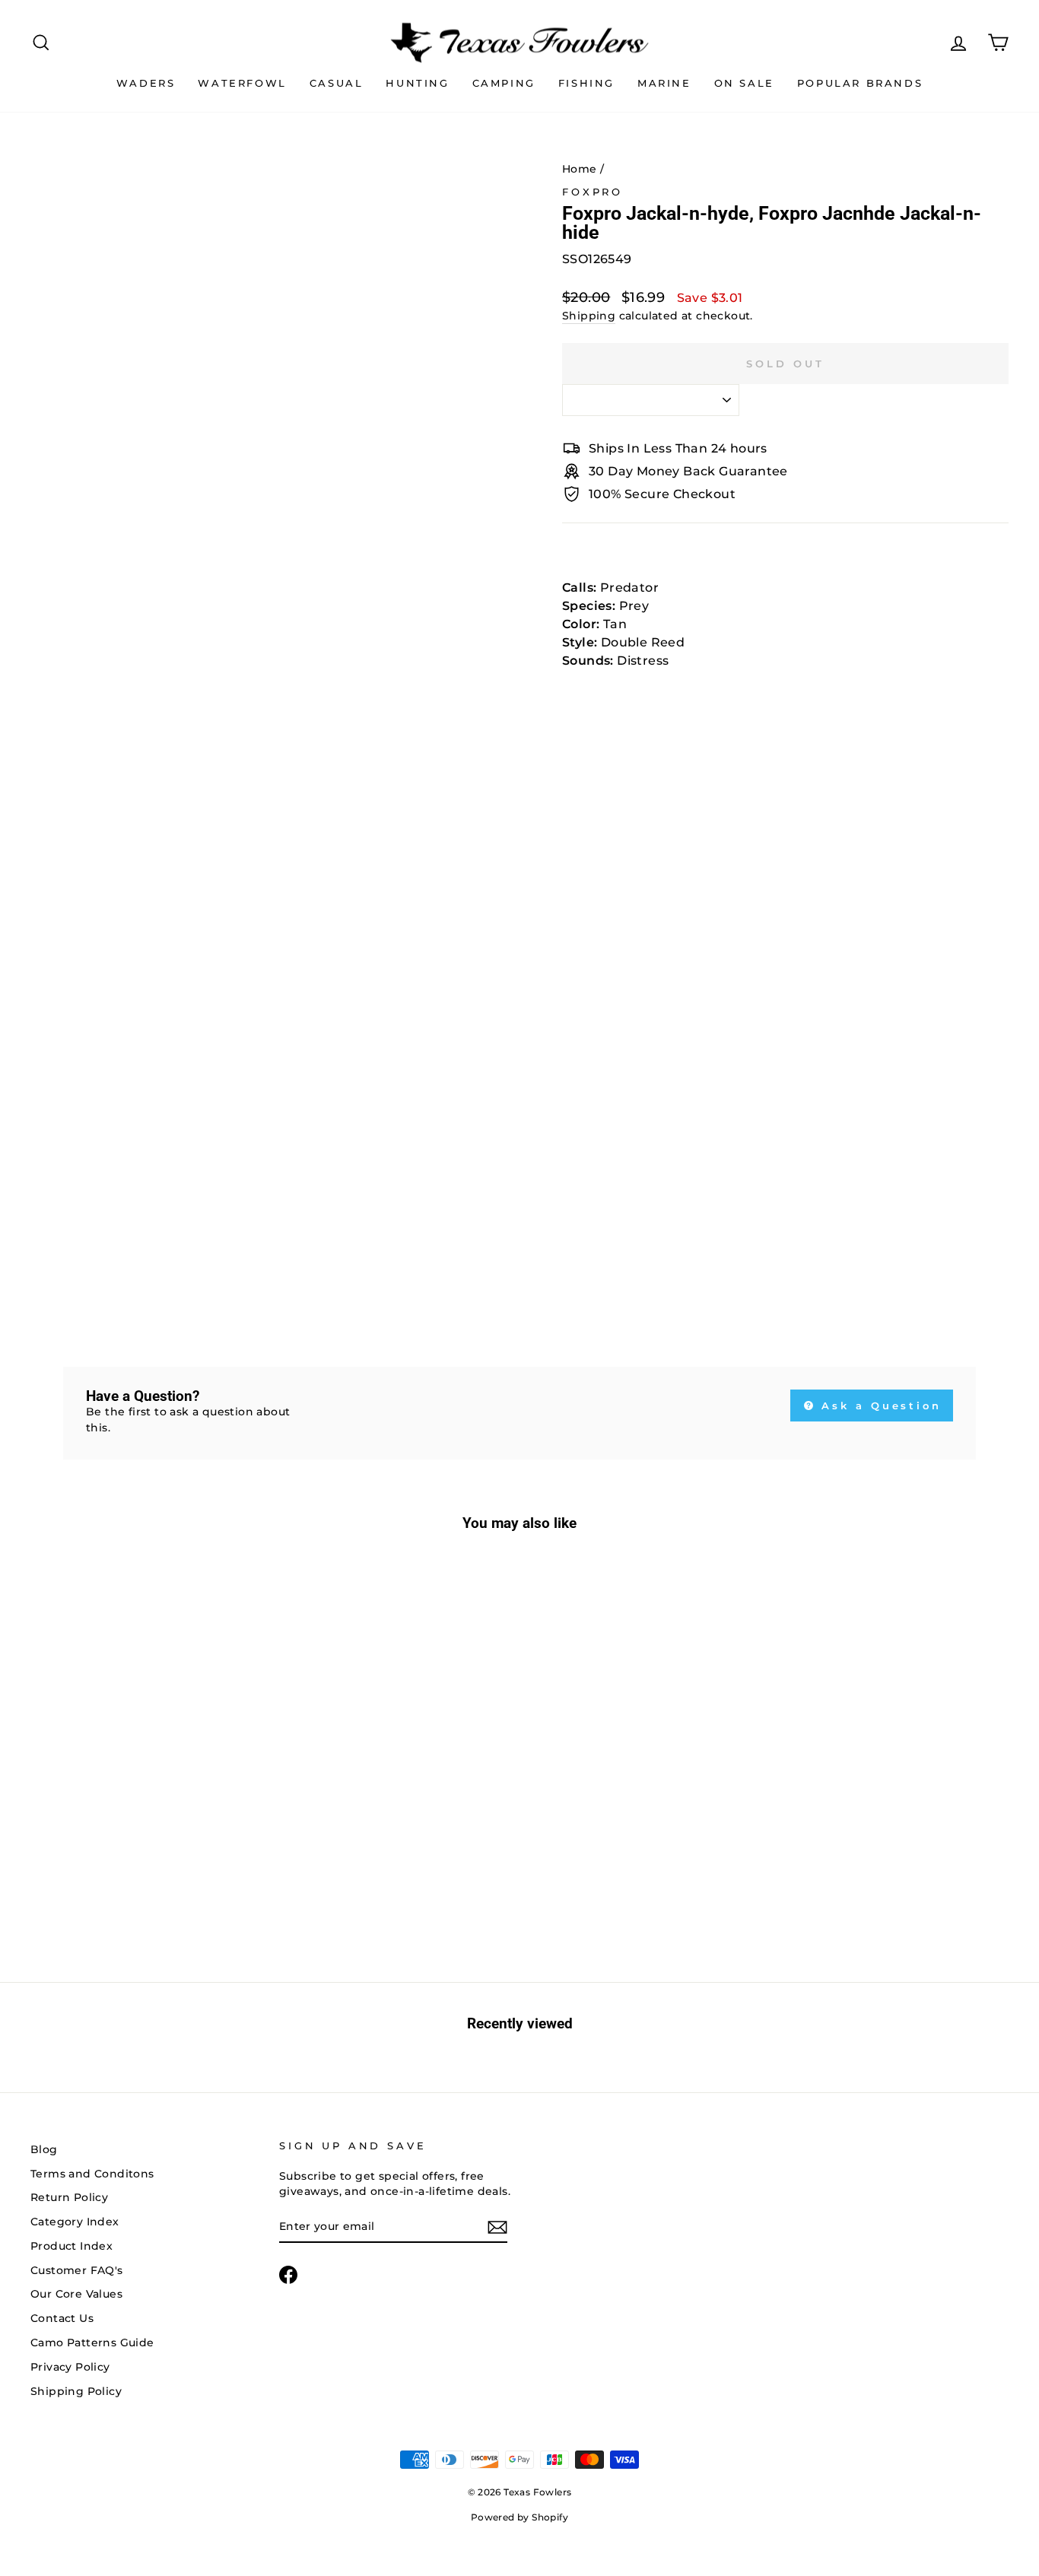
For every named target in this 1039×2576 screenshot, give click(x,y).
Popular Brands (860, 83)
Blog (44, 2149)
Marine (664, 83)
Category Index (75, 2222)
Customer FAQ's (77, 2270)
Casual (337, 83)
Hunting (417, 83)
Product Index (71, 2246)
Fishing (586, 83)
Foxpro (593, 192)
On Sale (744, 83)
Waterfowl (242, 83)
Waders (146, 83)
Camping (504, 83)
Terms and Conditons (92, 2174)
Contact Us (62, 2318)
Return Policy (69, 2197)
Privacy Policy (70, 2367)
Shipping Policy (76, 2391)
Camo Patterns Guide (92, 2343)
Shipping (589, 316)
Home (580, 169)
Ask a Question (879, 1406)
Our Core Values (76, 2294)
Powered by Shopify (519, 2517)
